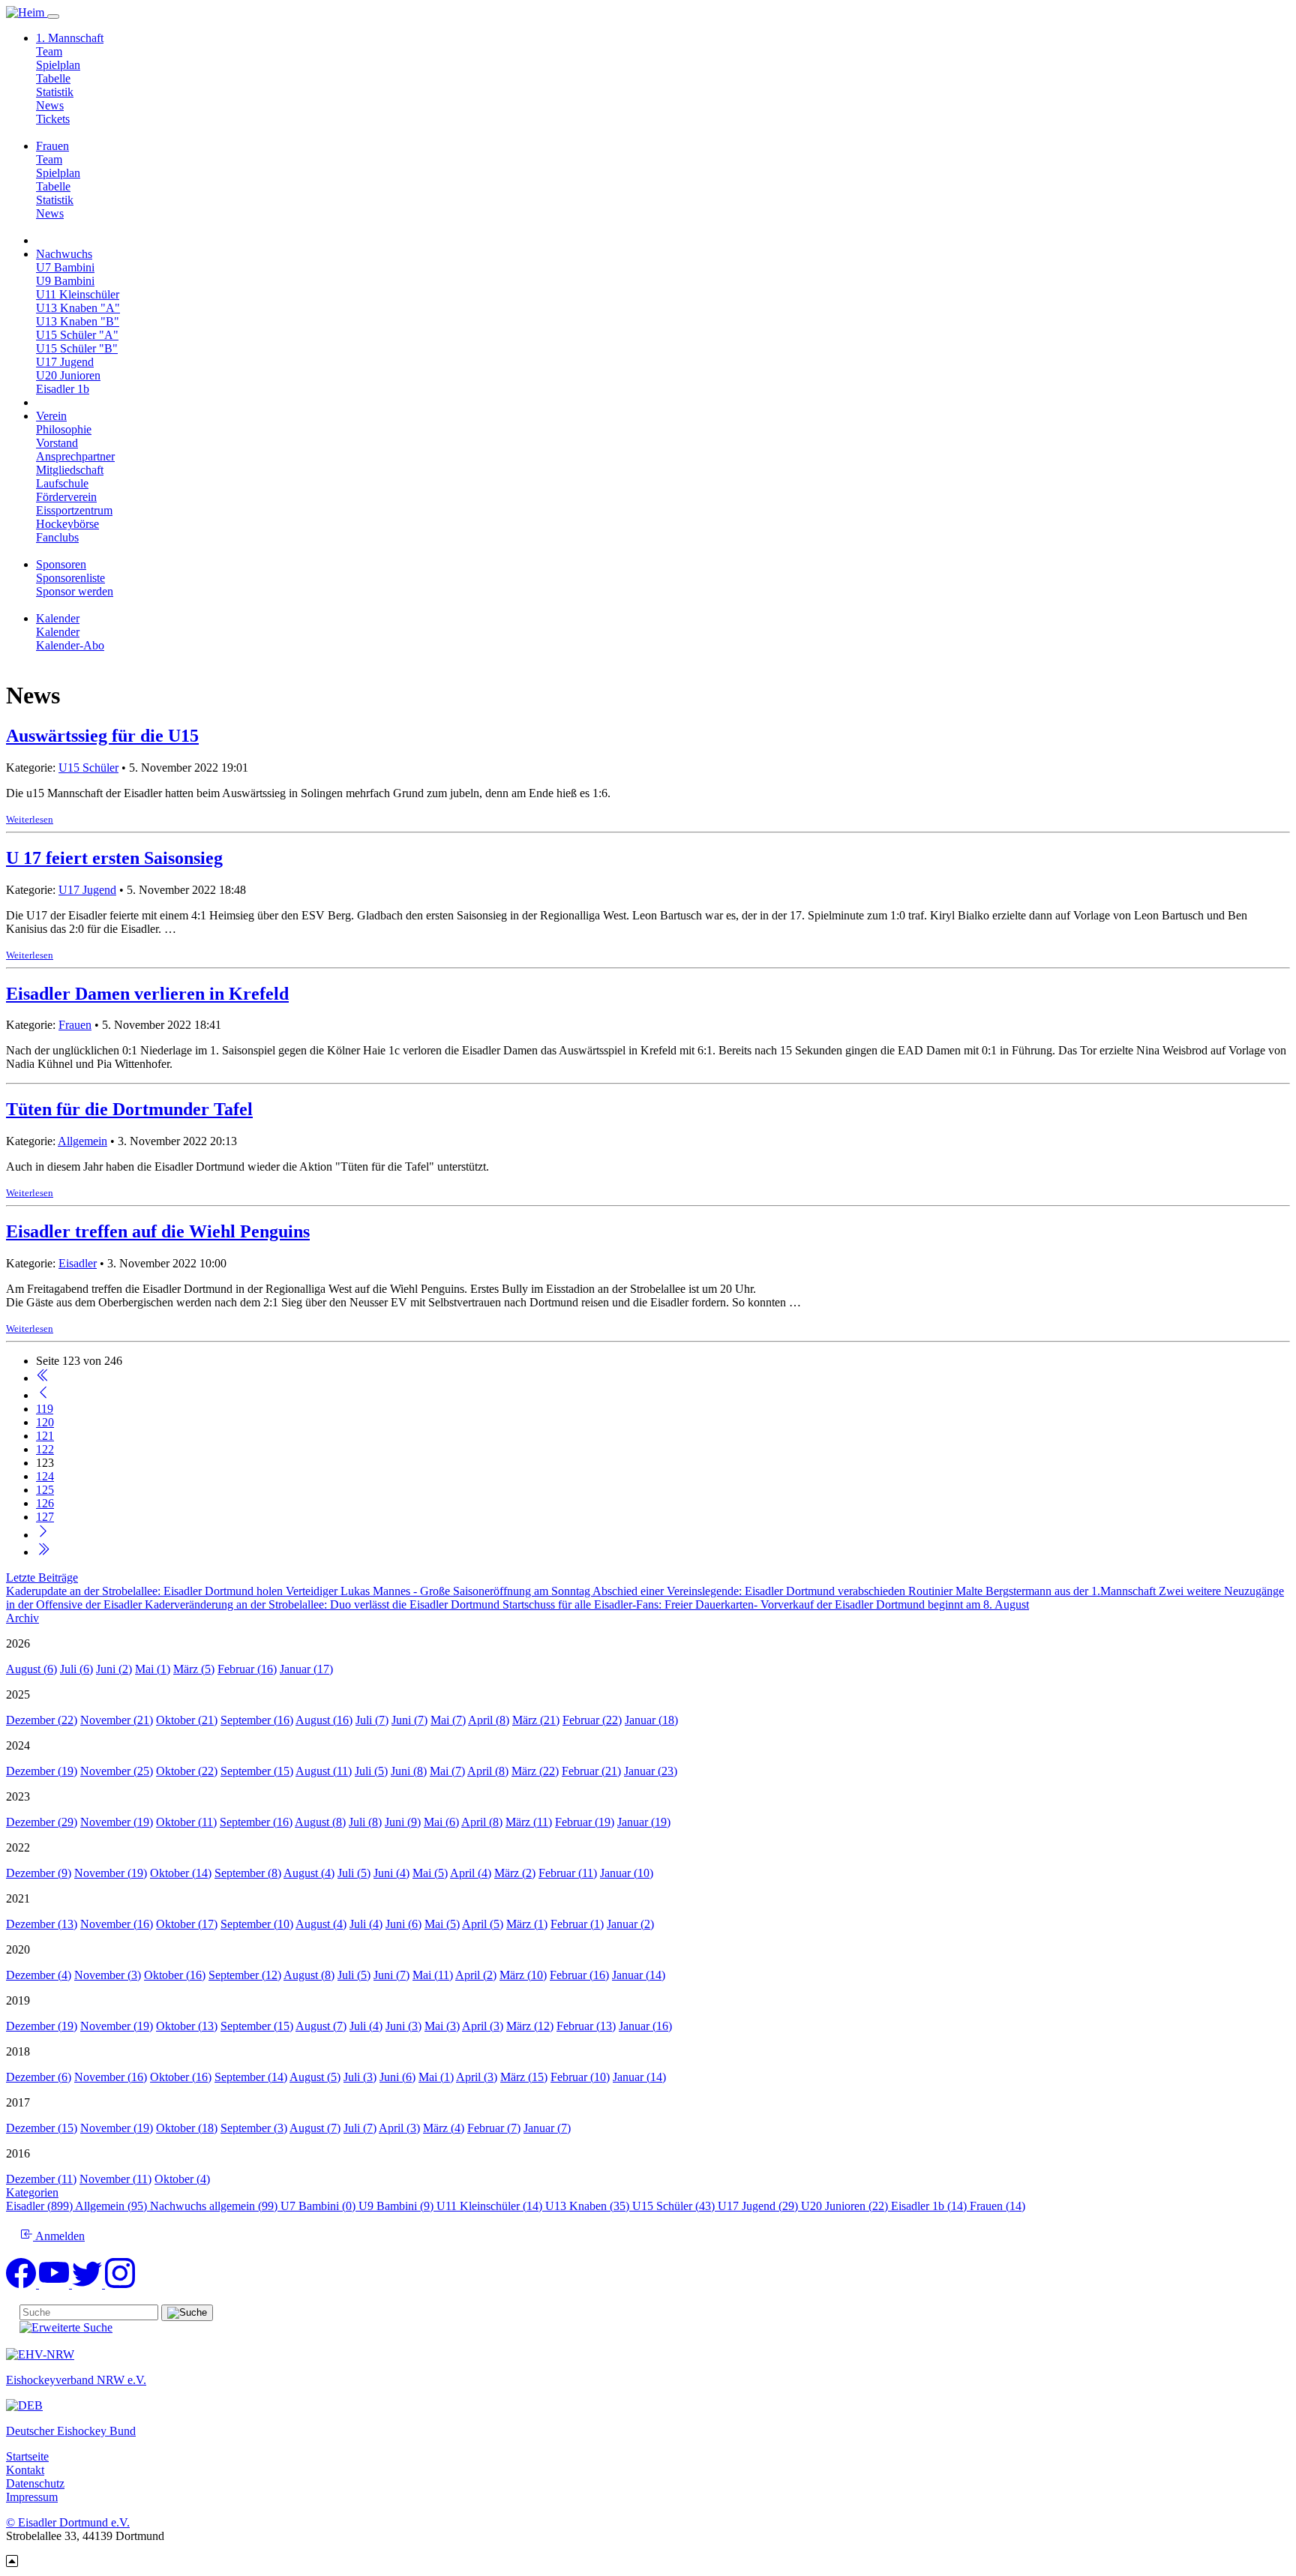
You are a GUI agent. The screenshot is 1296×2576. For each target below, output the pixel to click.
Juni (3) (403, 2026)
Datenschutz (35, 2483)
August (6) (31, 1669)
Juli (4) (366, 1924)
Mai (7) (448, 1720)
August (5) (315, 2077)
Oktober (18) (187, 2128)
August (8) (320, 1822)
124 (45, 1476)
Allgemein (82, 1141)
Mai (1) (153, 1669)
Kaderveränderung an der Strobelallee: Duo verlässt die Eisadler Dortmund (324, 1604)
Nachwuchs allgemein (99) (215, 2206)
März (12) (530, 2026)
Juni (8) (409, 1771)
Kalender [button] (58, 618)
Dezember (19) (42, 1771)
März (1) (527, 1924)
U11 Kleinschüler (78, 294)
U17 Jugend (65, 362)
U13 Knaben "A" (78, 308)
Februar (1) (577, 1924)
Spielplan (58, 65)
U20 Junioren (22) (846, 2206)
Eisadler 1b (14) (930, 2206)
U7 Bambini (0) (319, 2206)
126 (45, 1503)
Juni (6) (403, 1924)
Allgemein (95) (112, 2206)
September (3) (254, 2128)
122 (45, 1449)
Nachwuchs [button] (64, 254)
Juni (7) (409, 1720)
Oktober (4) (182, 2179)
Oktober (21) (187, 1720)
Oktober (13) (187, 2026)
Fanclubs (57, 537)
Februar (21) (591, 1771)
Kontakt (25, 2470)
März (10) (523, 1975)
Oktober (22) (187, 1771)
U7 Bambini (65, 267)
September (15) (257, 1771)
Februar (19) (585, 1822)
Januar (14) (639, 1975)
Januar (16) (645, 2026)
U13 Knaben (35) (589, 2206)
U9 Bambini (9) (397, 2206)
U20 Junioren (68, 375)
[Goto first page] (43, 1378)
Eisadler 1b (63, 389)
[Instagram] (120, 2284)
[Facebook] (22, 2284)
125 (45, 1490)
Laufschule (62, 483)
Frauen (75, 1025)
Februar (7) (494, 2128)
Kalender (58, 632)
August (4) (309, 1873)
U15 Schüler (88, 768)
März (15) (524, 2077)
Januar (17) (306, 1669)
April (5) (483, 1924)
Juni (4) (391, 1873)
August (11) (324, 1771)
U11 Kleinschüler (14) (491, 2206)
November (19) (117, 1822)
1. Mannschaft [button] (70, 38)
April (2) (476, 1975)
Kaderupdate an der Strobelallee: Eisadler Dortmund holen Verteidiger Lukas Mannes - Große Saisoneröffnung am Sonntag (299, 1591)
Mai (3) (442, 2026)
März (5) (194, 1669)
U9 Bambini (65, 281)
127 (45, 1517)
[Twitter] (88, 2284)
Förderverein (66, 497)
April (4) (471, 1873)
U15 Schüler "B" (77, 348)
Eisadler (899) (40, 2206)
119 (45, 1409)
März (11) (529, 1822)
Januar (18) (651, 1720)
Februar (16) (247, 1669)
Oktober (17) (187, 1924)
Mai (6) (441, 1822)
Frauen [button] (52, 146)
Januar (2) (630, 1924)
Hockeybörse (67, 524)
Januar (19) (644, 1822)
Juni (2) (114, 1669)
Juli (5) (371, 1771)
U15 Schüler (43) (675, 2206)
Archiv (22, 1618)
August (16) (324, 1720)
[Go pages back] (43, 1395)
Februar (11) (568, 1873)
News (50, 105)
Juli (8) (365, 1822)
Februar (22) (592, 1720)
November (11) (115, 2179)
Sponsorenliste (70, 578)
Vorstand (57, 443)
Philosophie (64, 429)
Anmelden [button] (59, 2236)
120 (45, 1422)
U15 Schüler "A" (77, 335)
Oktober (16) (175, 1975)
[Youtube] (55, 2284)
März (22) (535, 1771)
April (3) (483, 2026)
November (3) (108, 1975)
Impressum (32, 2497)
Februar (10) (580, 2077)
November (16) (117, 1924)
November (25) (117, 1771)
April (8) (489, 1720)
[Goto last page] (43, 1552)
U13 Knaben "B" (78, 321)
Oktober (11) (186, 1822)
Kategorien (32, 2192)
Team (49, 51)
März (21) (536, 1720)
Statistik (55, 92)
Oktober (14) (181, 1873)
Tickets (53, 119)
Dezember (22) (42, 1720)
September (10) (257, 1924)
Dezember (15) (42, 2128)
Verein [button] (51, 416)
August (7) (321, 2026)
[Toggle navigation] (53, 16)
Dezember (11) (41, 2179)
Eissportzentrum (74, 510)
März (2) (515, 1873)
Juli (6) (76, 1669)
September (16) (257, 1720)
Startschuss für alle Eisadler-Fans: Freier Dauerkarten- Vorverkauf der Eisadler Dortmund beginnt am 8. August (766, 1604)
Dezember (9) (39, 1873)
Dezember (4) (39, 1975)
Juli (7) (372, 1720)
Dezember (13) (42, 1924)
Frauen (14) (997, 2206)
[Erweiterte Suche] (66, 2327)
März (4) (444, 2128)
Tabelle (53, 78)
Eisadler (78, 1263)
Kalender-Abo (70, 645)
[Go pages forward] (43, 1535)
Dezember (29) (42, 1822)
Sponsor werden (75, 591)
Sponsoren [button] (61, 564)
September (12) (245, 1975)
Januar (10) (627, 1873)
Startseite (27, 2456)
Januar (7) (547, 2128)
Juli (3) (360, 2077)
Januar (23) (651, 1771)
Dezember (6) (39, 2077)
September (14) (251, 2077)
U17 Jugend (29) (759, 2206)
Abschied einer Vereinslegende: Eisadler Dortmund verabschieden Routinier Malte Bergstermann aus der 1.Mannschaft (876, 1591)
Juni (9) (403, 1822)
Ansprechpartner (75, 456)
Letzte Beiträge (42, 1577)
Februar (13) (586, 2026)
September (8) (248, 1873)
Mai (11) (433, 1975)
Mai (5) (430, 1873)
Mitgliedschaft (70, 470)
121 (45, 1436)
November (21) (117, 1720)
